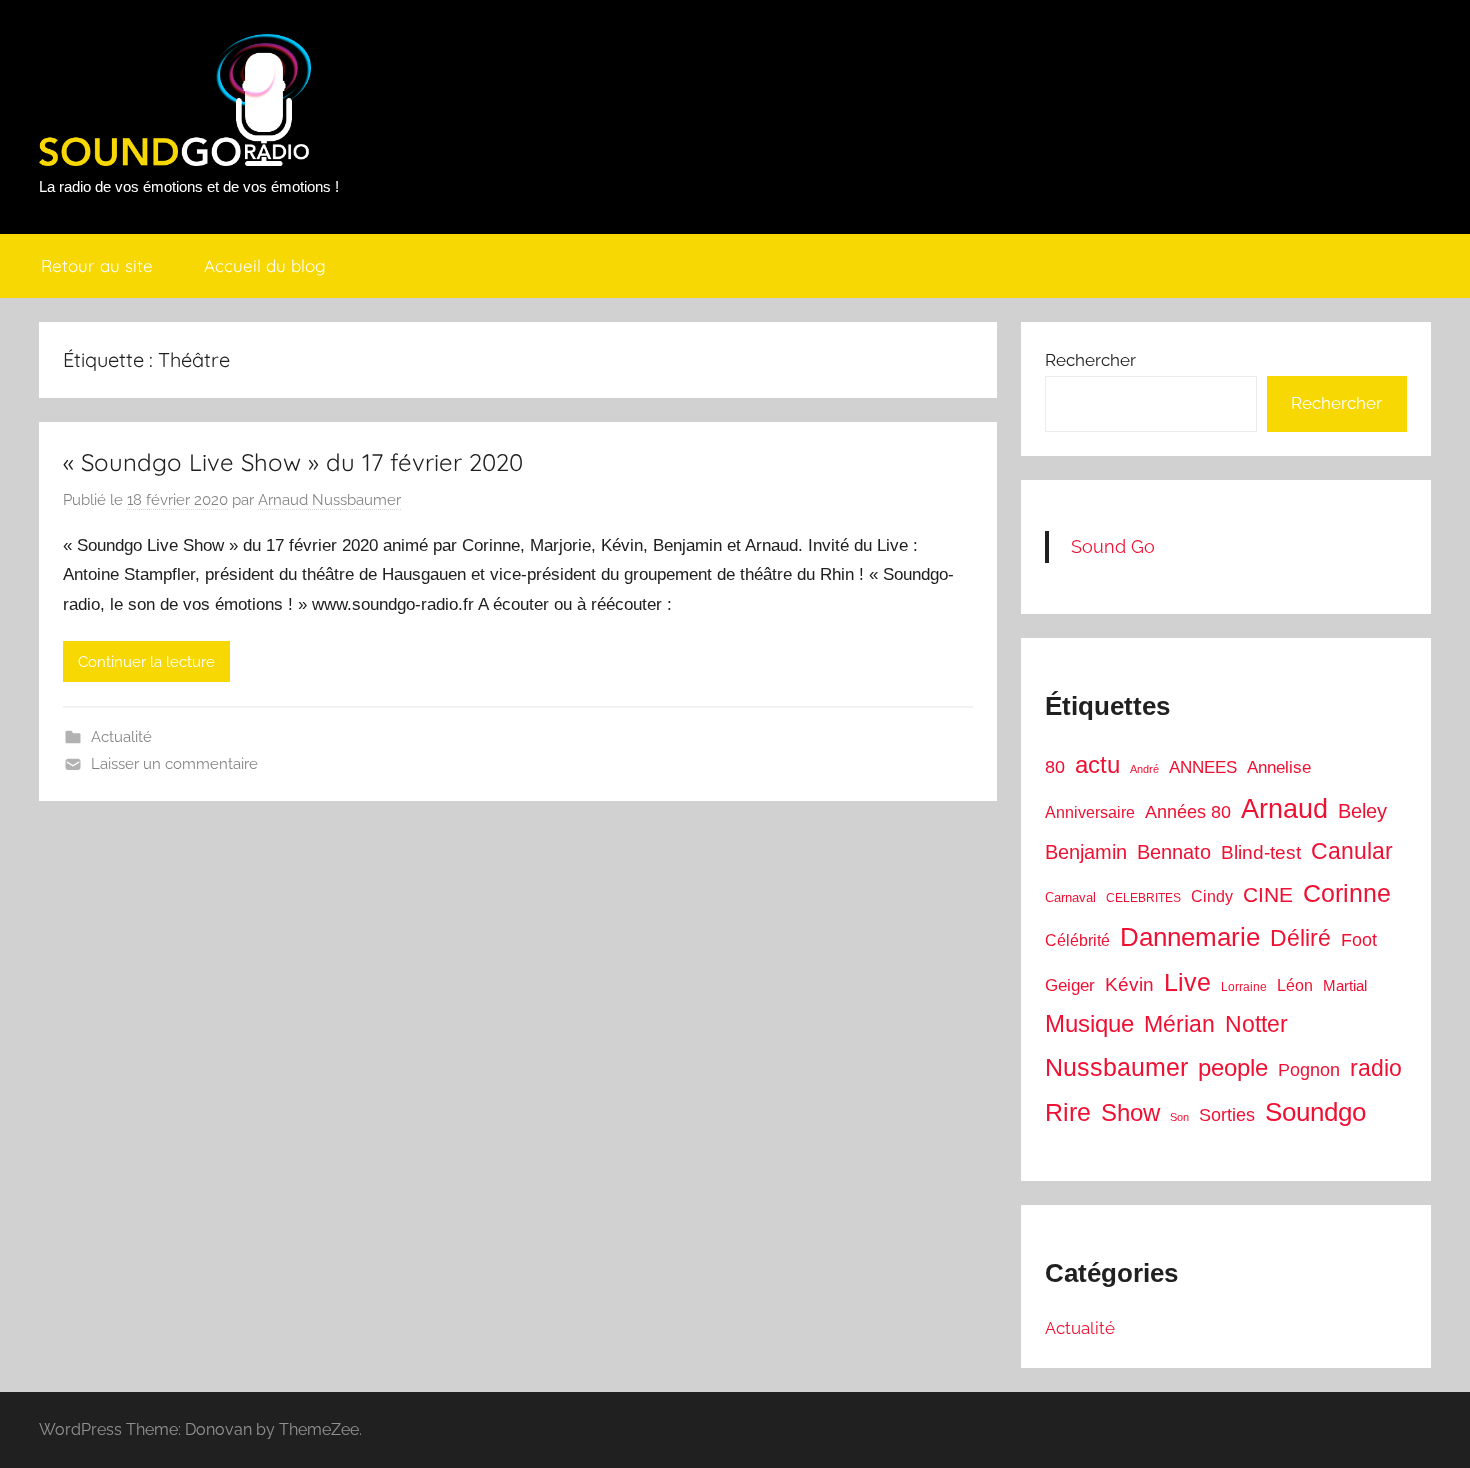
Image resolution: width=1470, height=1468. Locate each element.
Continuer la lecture (146, 662)
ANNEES (1203, 767)
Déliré (1300, 938)
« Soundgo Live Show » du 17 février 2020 (293, 462)
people (1233, 1067)
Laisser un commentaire (174, 764)
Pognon (1309, 1070)
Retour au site (97, 265)
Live (1187, 982)
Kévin (1129, 984)
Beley (1362, 811)
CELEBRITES (1143, 898)
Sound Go (1113, 546)
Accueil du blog (265, 265)
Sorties (1227, 1115)
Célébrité (1077, 940)
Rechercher (1090, 360)
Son (1179, 1117)
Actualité (121, 737)
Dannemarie (1190, 937)
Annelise (1279, 767)
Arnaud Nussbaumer (329, 500)
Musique (1089, 1024)
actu (1097, 764)
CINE (1268, 894)
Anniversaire (1090, 812)
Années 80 (1188, 812)
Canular (1352, 851)
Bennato (1174, 852)
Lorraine (1244, 987)
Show (1130, 1112)
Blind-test (1261, 852)
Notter (1256, 1024)
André (1144, 769)
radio (1376, 1068)
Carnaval (1070, 897)
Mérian (1179, 1024)
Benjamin (1086, 852)
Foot (1359, 940)
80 (1055, 767)
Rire (1068, 1112)
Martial (1345, 985)
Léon (1295, 985)
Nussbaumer (1116, 1067)
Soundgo (1315, 1112)
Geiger (1070, 985)
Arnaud (1284, 809)
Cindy (1212, 896)
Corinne (1347, 893)
